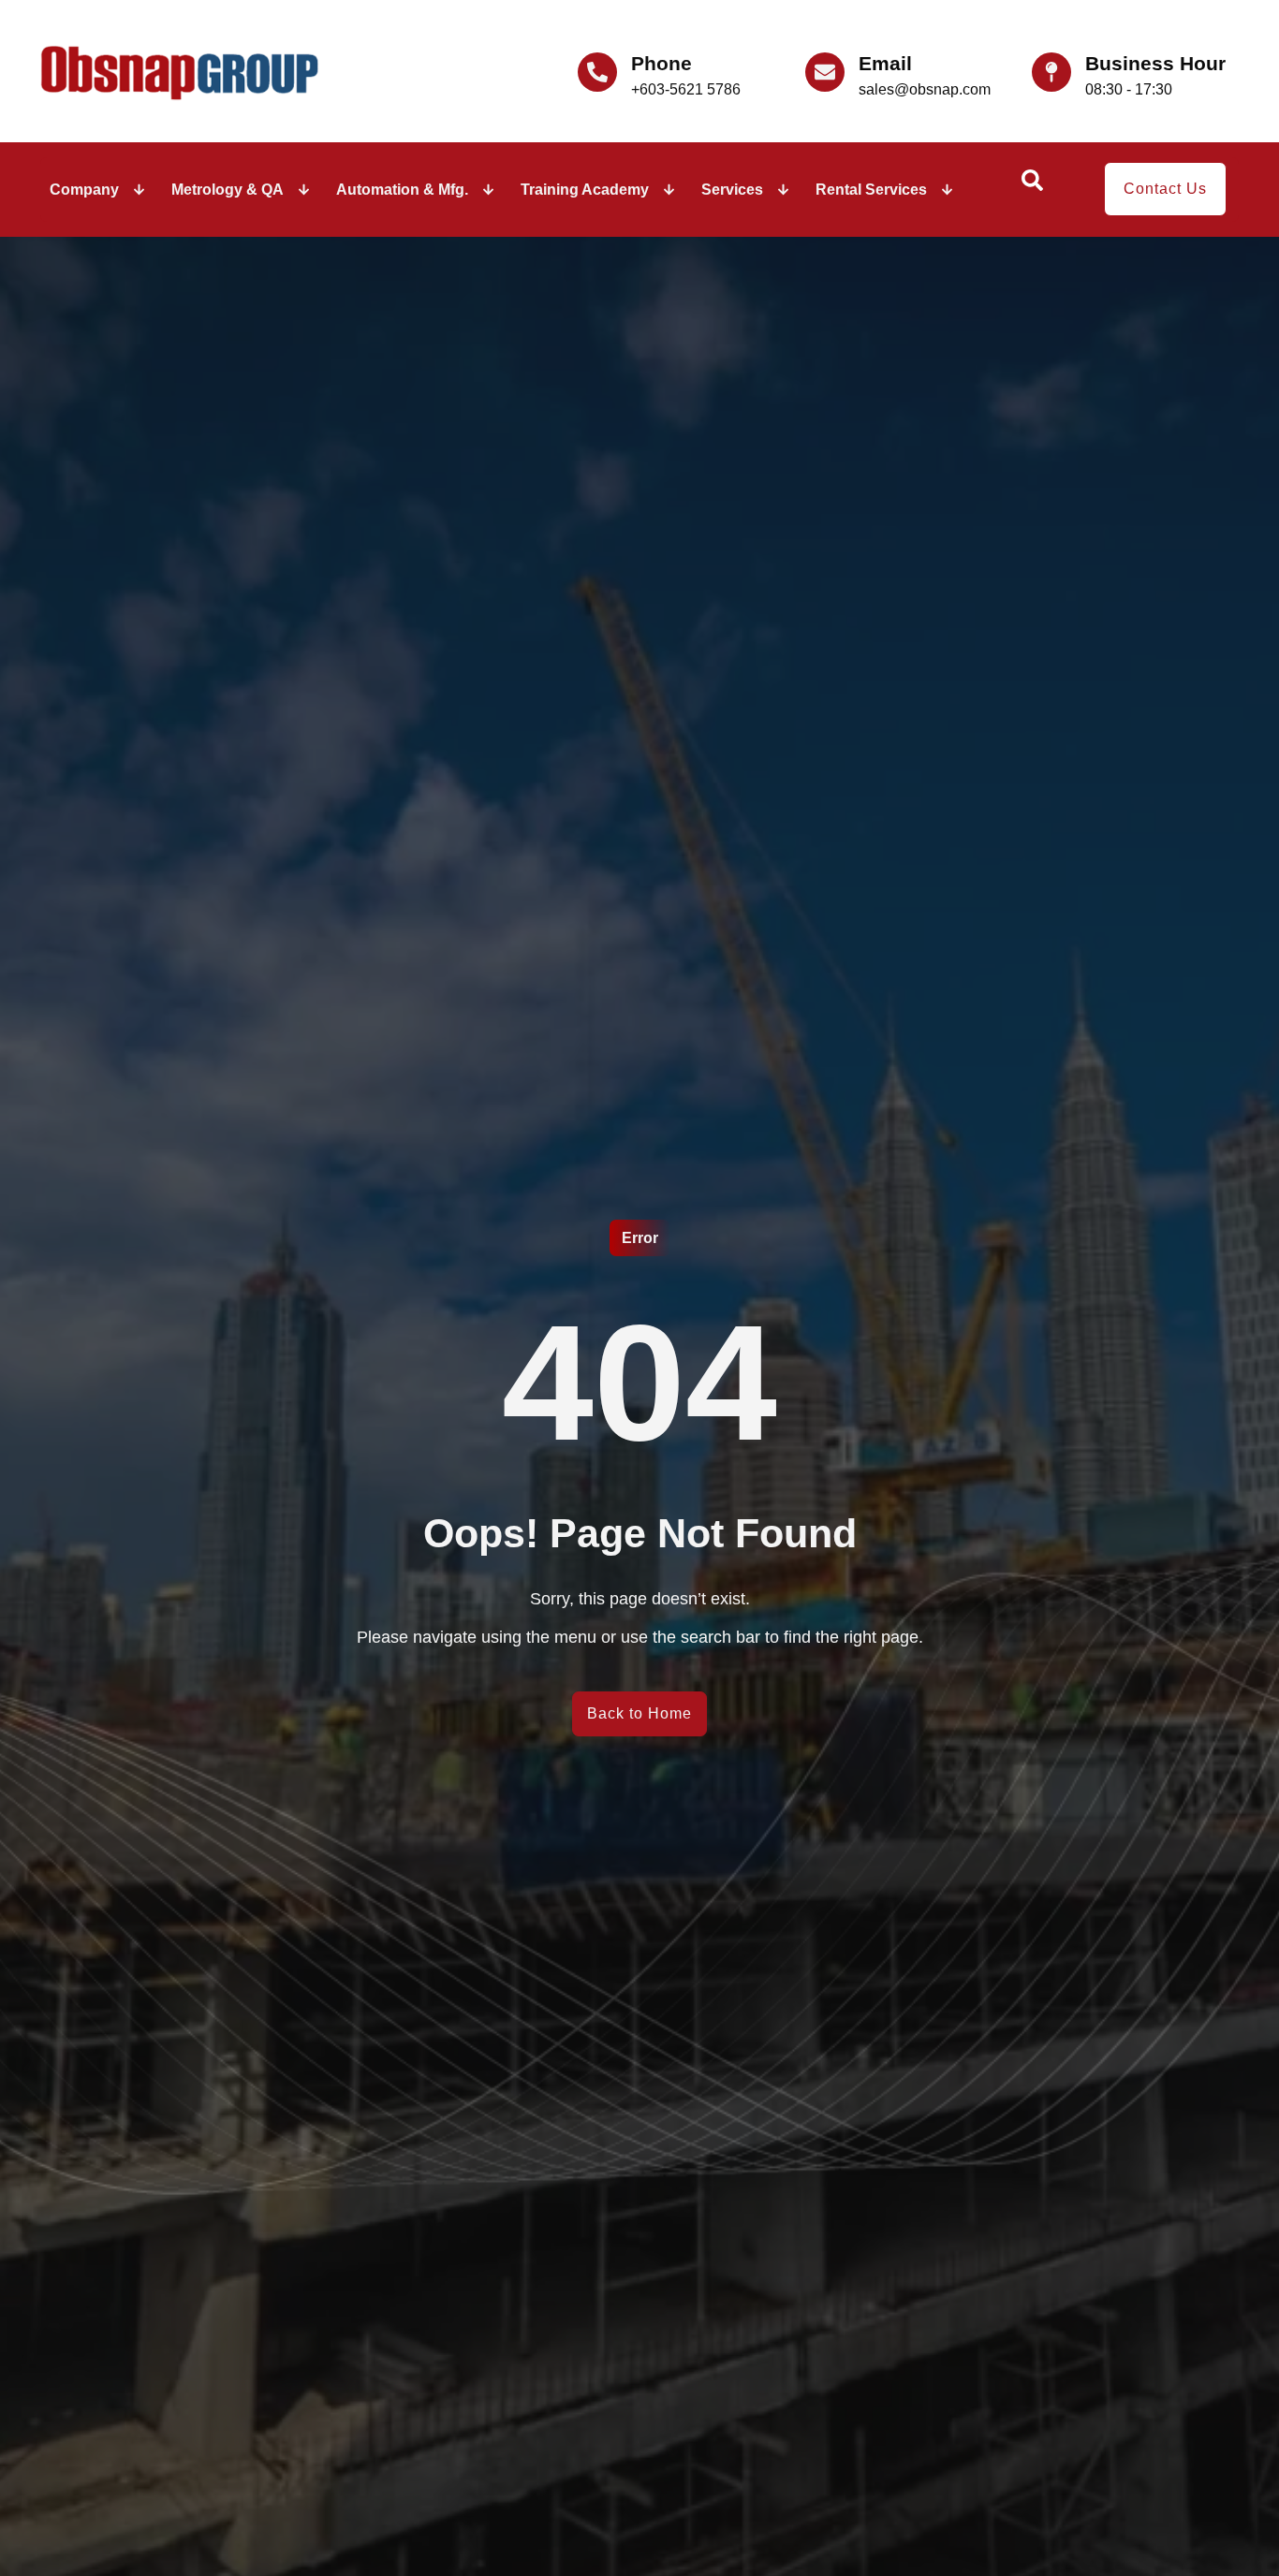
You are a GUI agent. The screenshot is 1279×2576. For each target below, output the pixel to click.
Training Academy (585, 190)
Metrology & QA (228, 190)
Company (84, 190)
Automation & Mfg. (402, 190)
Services (732, 190)
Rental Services (871, 190)
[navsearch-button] (1032, 186)
